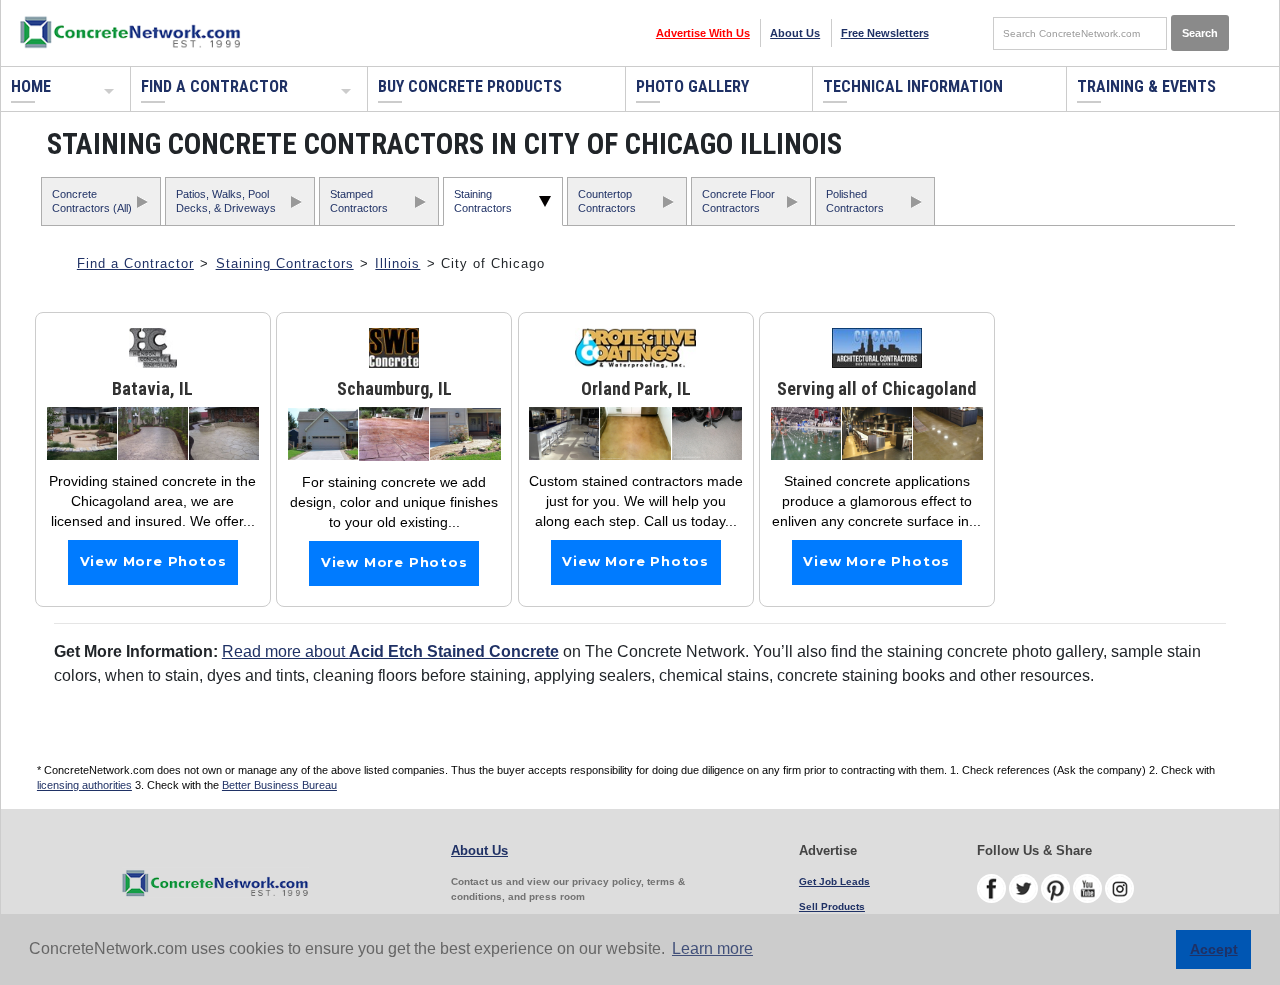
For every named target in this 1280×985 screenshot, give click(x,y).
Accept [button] (1214, 949)
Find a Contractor (214, 86)
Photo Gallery (692, 86)
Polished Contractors (855, 200)
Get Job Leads (834, 881)
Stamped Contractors (359, 200)
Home (31, 86)
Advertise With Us (703, 33)
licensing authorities (84, 785)
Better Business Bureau (279, 785)
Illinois (397, 263)
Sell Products (832, 906)
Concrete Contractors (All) (92, 200)
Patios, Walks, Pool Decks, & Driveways (226, 200)
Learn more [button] (712, 948)
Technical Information (913, 86)
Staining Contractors (483, 200)
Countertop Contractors (607, 200)
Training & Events (1146, 86)
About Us (795, 33)
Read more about (390, 651)
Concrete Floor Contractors (738, 200)
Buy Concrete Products (470, 86)
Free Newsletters (885, 33)
